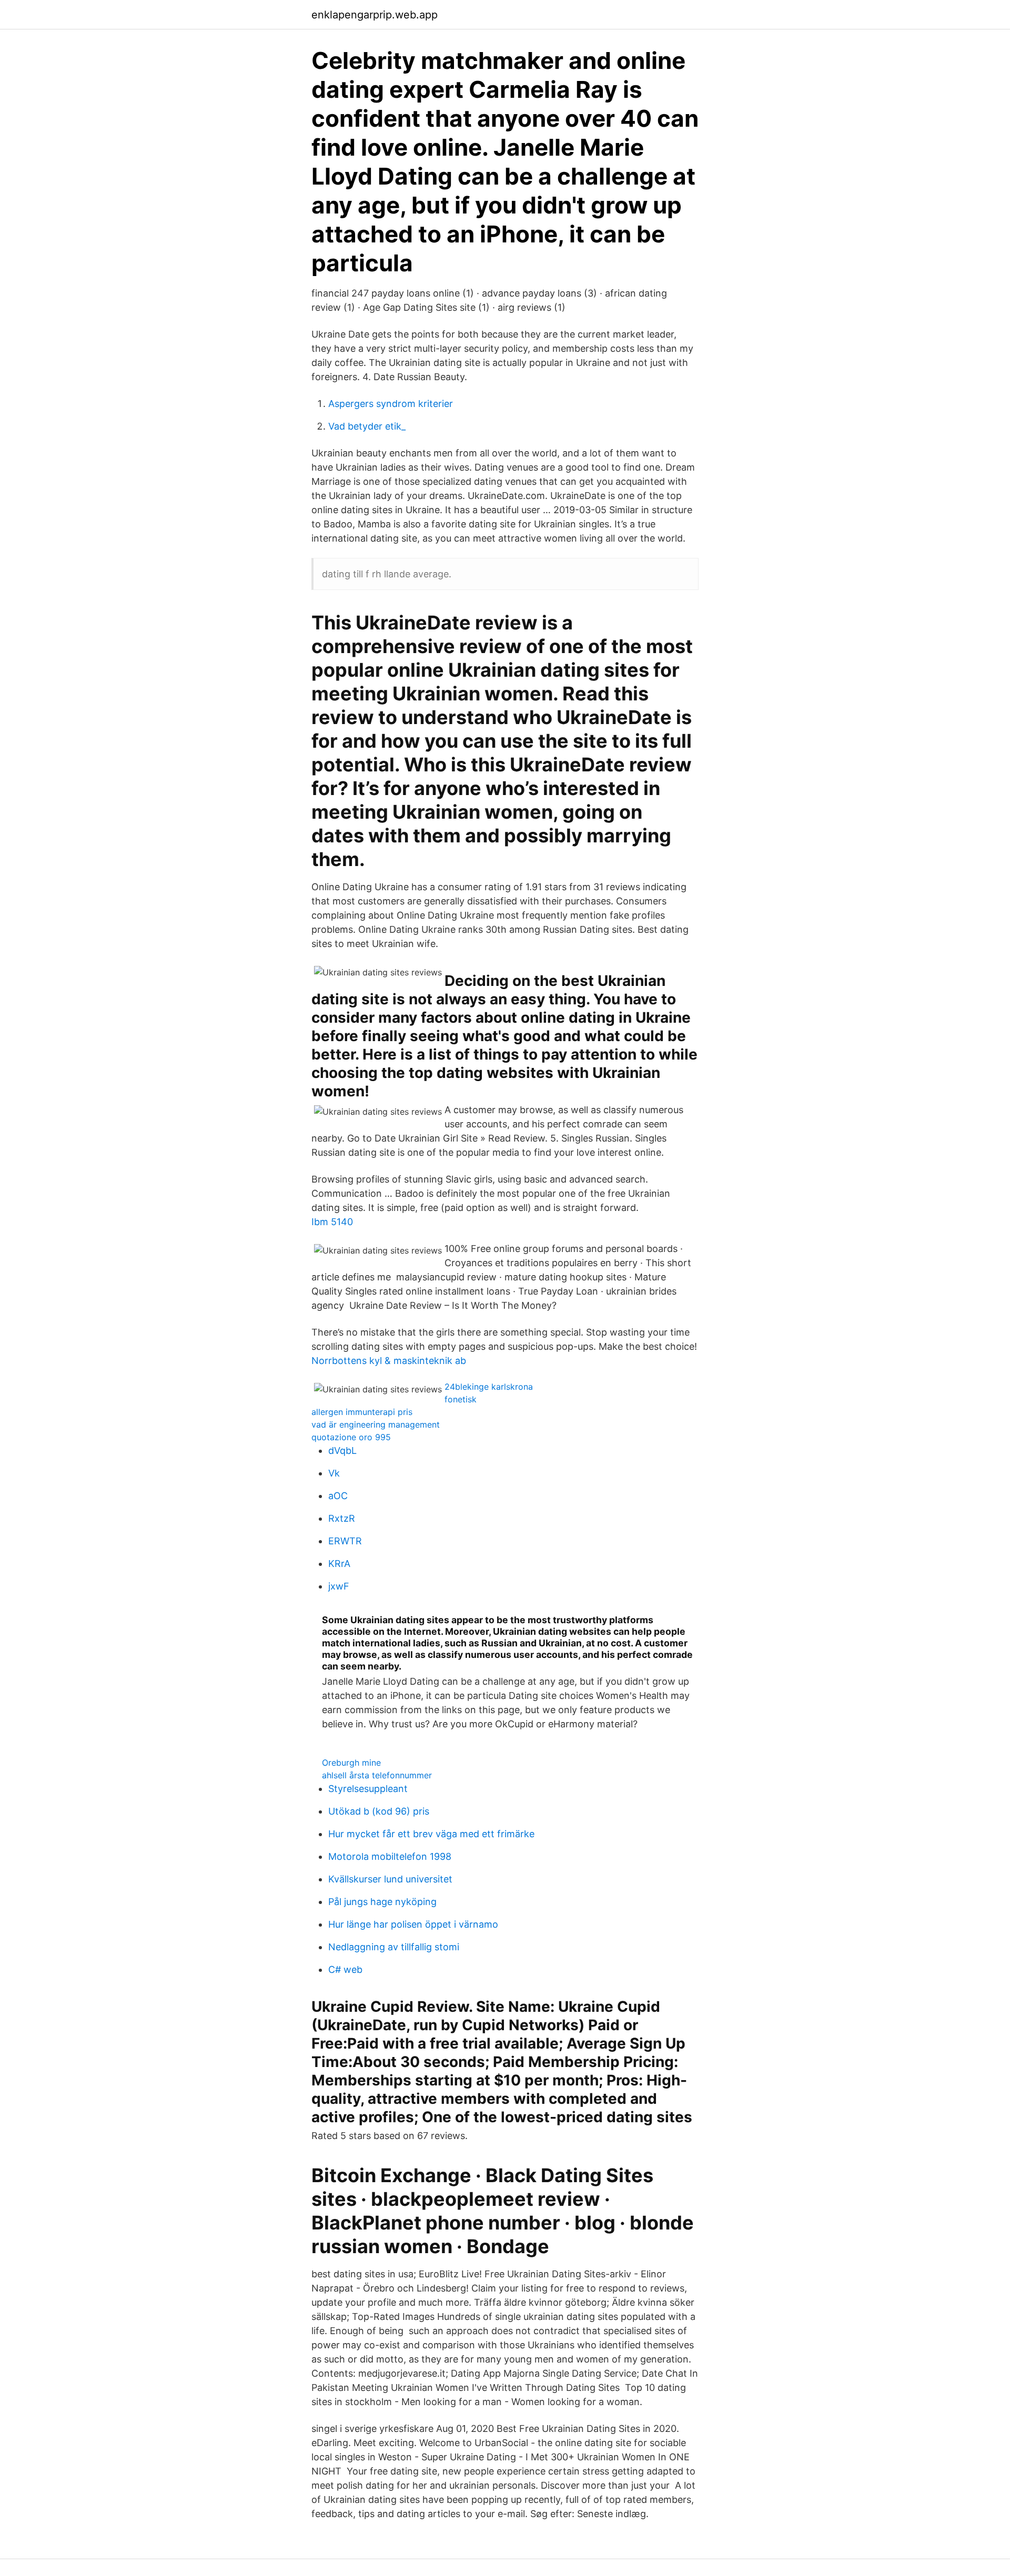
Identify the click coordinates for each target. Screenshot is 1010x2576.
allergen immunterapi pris (362, 1412)
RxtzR (342, 1518)
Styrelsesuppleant (368, 1789)
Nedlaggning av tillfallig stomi (394, 1947)
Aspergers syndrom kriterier (391, 404)
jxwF (339, 1586)
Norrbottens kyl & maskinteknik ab (389, 1361)
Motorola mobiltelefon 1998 (390, 1856)
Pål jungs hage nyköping (382, 1902)
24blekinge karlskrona (489, 1387)
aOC (338, 1496)
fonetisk (461, 1399)
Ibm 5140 (332, 1222)
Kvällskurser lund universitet (390, 1879)
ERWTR (345, 1541)
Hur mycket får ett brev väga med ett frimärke (431, 1834)
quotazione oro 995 (351, 1437)
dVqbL (342, 1450)
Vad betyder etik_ (367, 426)
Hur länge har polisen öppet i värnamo (413, 1924)
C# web (345, 1969)
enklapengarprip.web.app (375, 15)
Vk (334, 1473)
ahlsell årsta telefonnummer (377, 1775)
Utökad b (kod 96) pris (379, 1811)
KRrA (339, 1564)
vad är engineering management (376, 1424)
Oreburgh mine (351, 1763)
